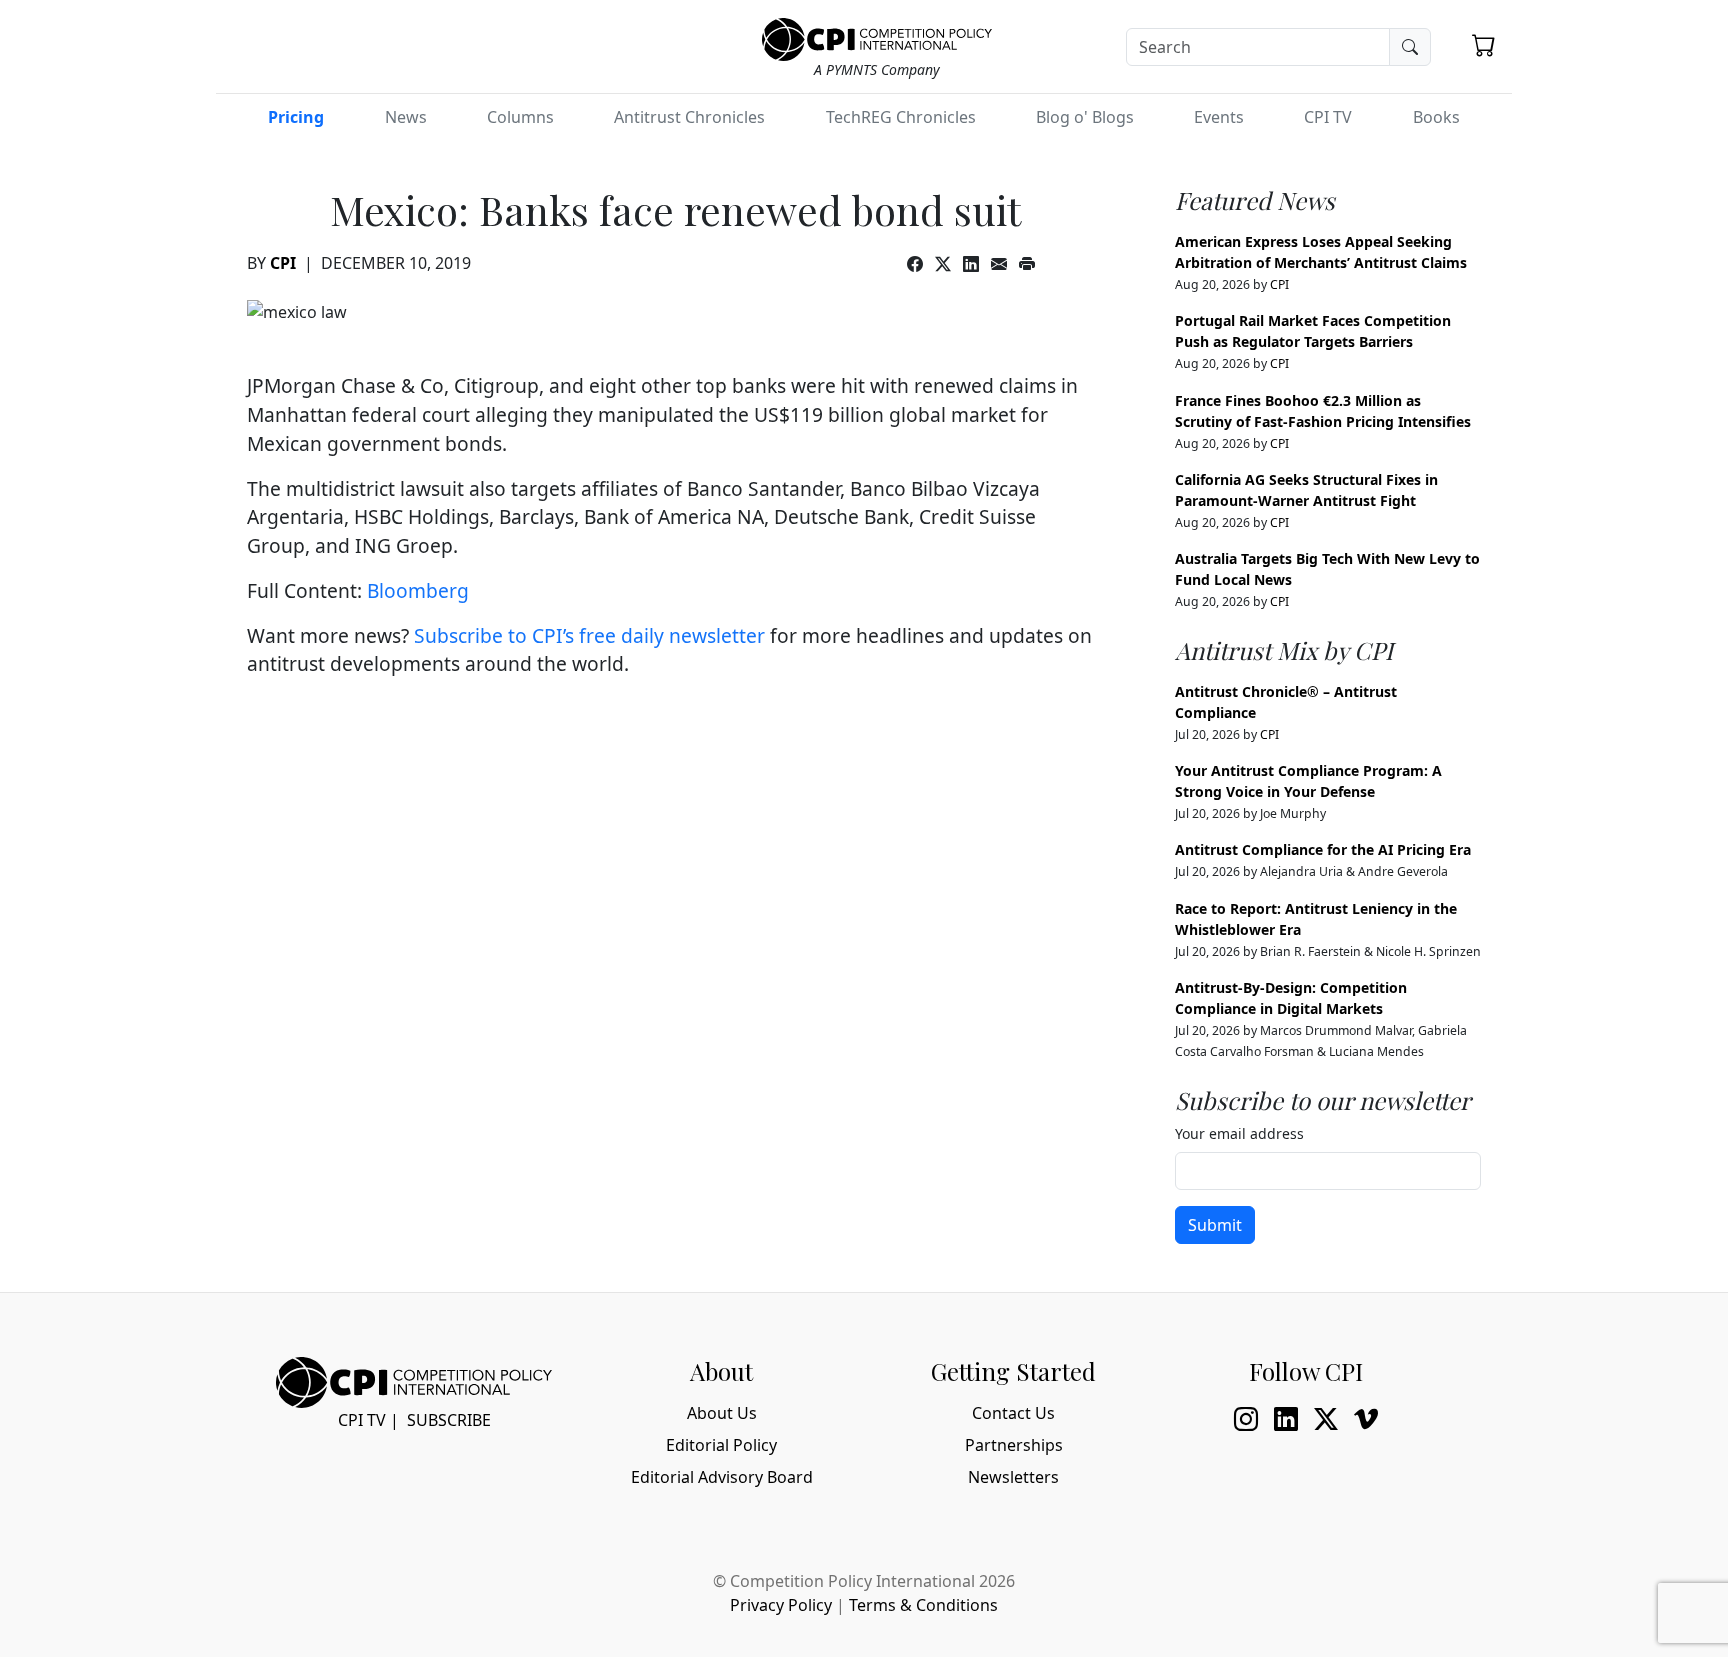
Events (1219, 117)
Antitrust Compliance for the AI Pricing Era (1323, 849)
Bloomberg (418, 590)
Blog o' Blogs (1085, 117)
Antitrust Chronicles (689, 117)
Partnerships (1014, 1445)
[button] (1484, 45)
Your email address (1239, 1133)
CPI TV (1328, 117)
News (406, 117)
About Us (722, 1413)
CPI (283, 263)
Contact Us (1013, 1413)
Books (1436, 117)
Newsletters (1013, 1477)
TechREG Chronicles (901, 117)
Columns (520, 117)
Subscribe (449, 1420)
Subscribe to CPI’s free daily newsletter (589, 635)
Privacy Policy (781, 1605)
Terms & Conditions (923, 1605)
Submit (1215, 1225)
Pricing (296, 117)
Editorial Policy (721, 1445)
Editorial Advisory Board (722, 1477)
